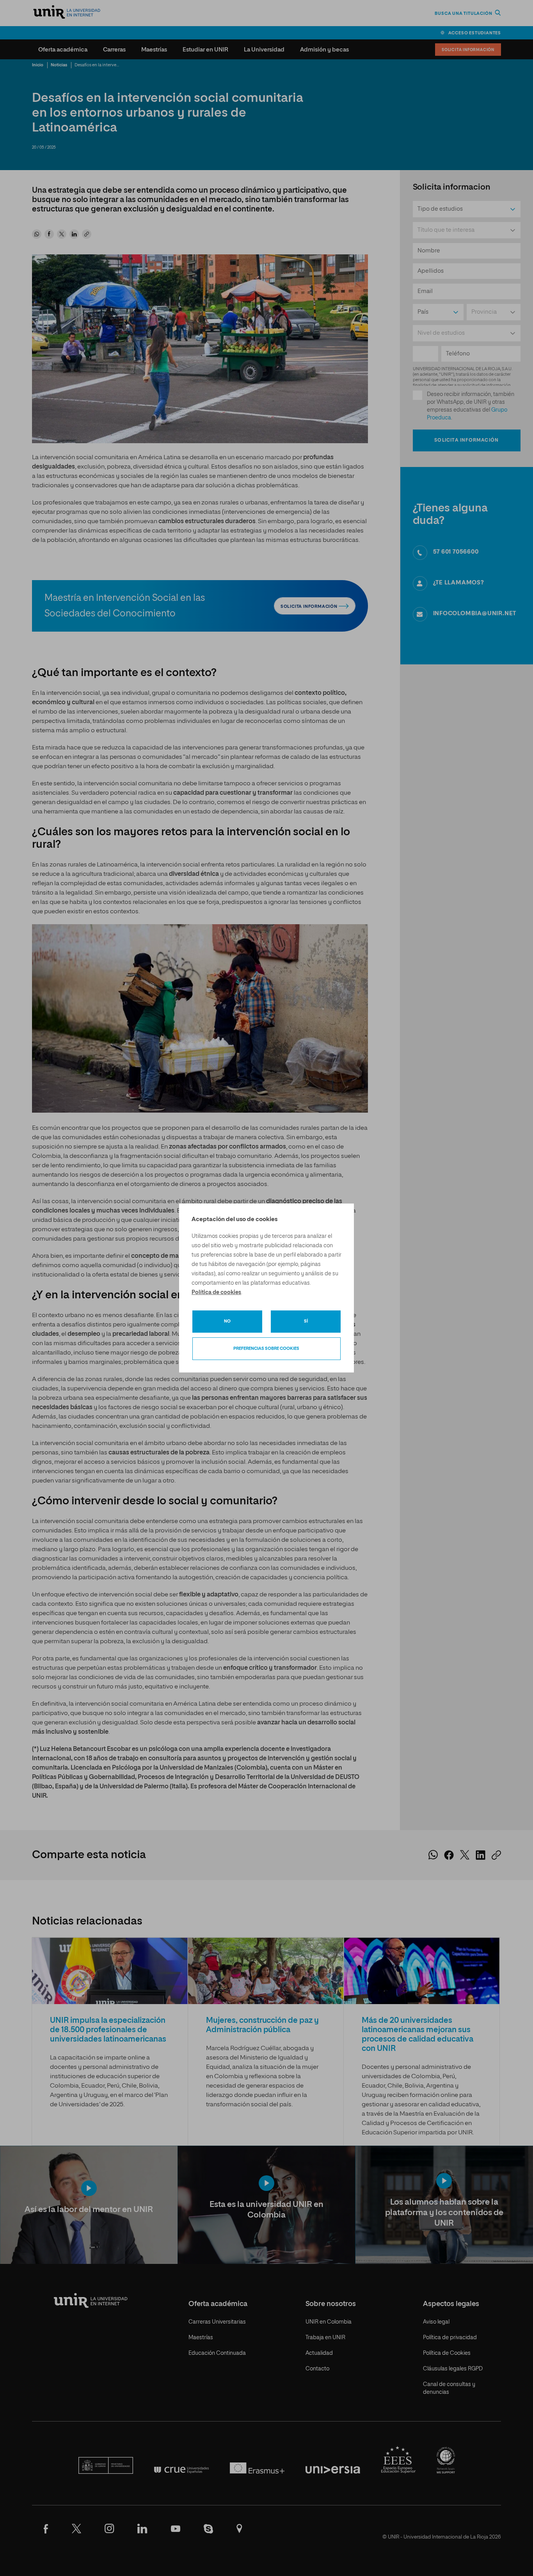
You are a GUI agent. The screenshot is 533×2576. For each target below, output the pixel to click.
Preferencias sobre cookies (266, 1348)
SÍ (306, 1321)
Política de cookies (216, 1292)
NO (227, 1321)
